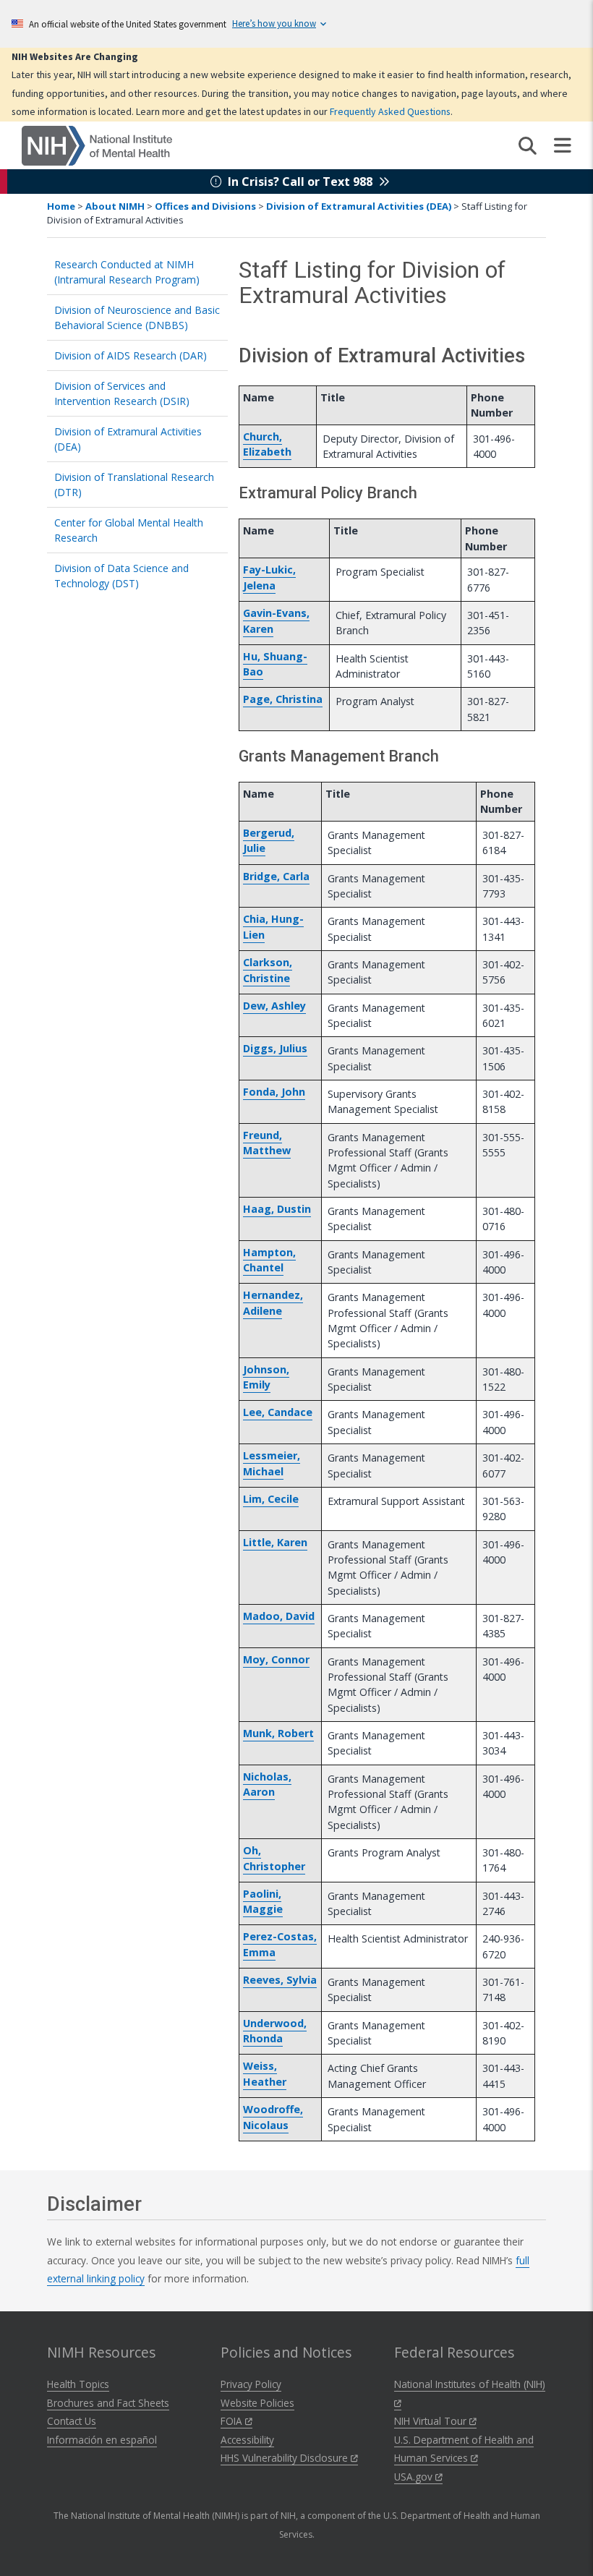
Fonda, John (274, 1092)
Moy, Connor (276, 1659)
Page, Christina (283, 699)
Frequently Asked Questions (390, 111)
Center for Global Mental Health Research (129, 530)
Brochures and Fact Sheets (108, 2403)
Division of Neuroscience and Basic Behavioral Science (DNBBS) (137, 317)
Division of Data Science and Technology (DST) (121, 576)
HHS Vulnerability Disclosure (286, 2458)
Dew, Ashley (274, 1006)
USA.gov (415, 2477)
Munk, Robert (278, 1733)
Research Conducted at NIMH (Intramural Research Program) (127, 272)
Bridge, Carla (276, 876)
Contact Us (72, 2421)
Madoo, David (279, 1616)
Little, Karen (275, 1542)
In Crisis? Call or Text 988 (300, 182)
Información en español (102, 2440)
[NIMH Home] (97, 145)
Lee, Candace (278, 1412)
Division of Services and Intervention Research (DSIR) (122, 393)
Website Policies (257, 2403)
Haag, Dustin (277, 1209)
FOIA (233, 2421)
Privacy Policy (251, 2384)
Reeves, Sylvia (280, 1980)
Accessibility (247, 2440)
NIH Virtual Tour (432, 2421)
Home (61, 206)
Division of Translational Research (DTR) (134, 485)
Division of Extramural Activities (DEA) (359, 206)
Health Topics (78, 2384)
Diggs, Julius (275, 1048)
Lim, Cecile (271, 1499)
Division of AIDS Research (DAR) (131, 355)
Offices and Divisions (205, 206)
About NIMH (115, 206)
